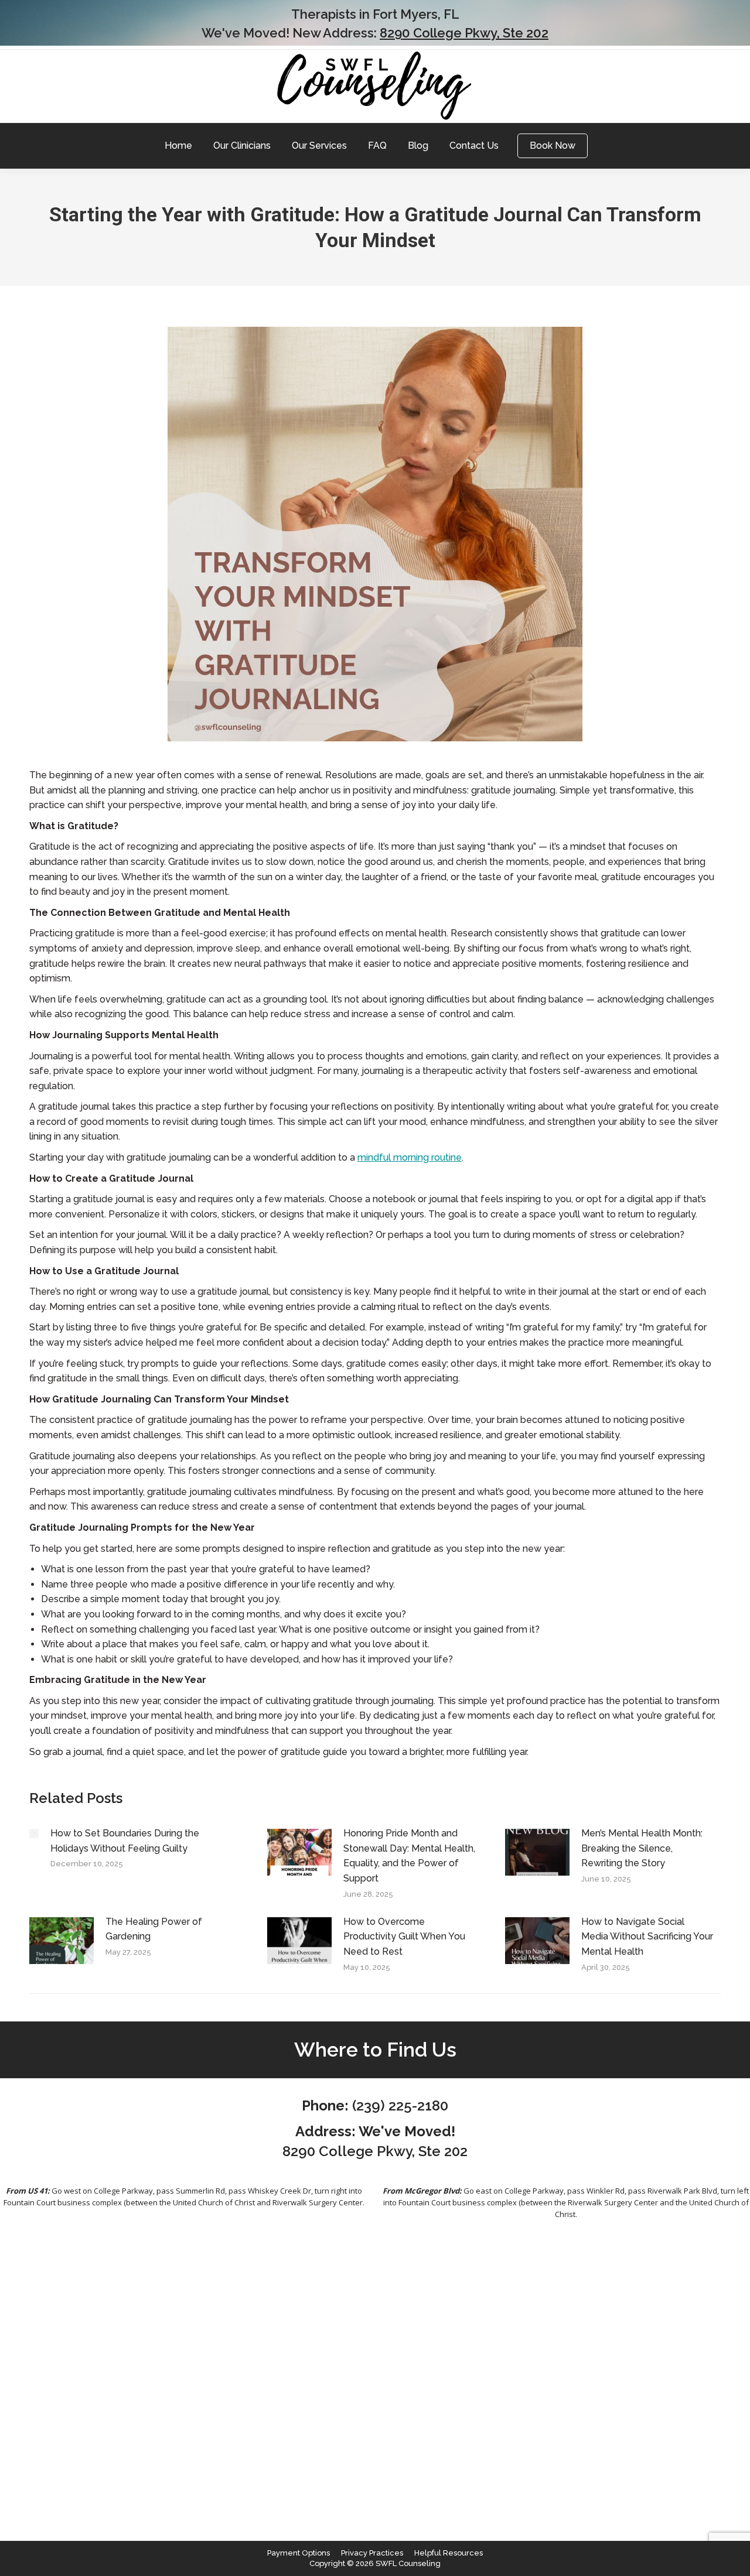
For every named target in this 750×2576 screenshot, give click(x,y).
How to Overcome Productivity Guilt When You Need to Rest (404, 1937)
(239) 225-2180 (400, 2105)
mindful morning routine (410, 1157)
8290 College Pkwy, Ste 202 (464, 33)
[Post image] (34, 1833)
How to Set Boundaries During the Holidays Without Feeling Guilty (125, 1841)
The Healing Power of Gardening (154, 1929)
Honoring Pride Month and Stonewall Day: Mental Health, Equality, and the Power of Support (409, 1856)
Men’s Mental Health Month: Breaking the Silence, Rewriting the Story (642, 1848)
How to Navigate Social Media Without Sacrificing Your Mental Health (647, 1937)
